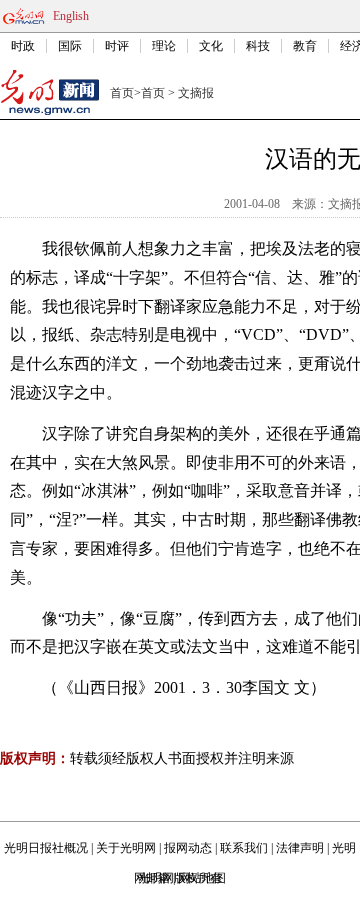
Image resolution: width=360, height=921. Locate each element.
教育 (305, 46)
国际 (70, 46)
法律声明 (300, 848)
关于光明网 (126, 848)
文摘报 (196, 93)
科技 (258, 46)
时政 (23, 46)
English (71, 16)
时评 (117, 46)
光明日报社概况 (46, 848)
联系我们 (244, 848)
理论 (164, 46)
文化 (211, 46)
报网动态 (188, 848)
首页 (122, 93)
